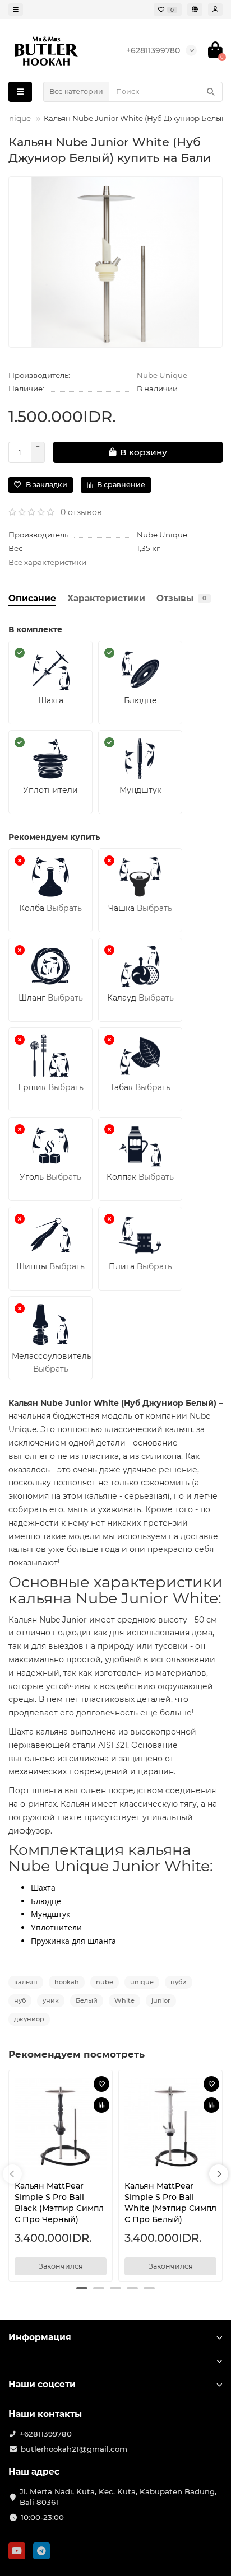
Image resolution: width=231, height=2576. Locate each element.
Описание (32, 598)
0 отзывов (81, 512)
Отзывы (181, 598)
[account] (215, 10)
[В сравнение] (101, 2105)
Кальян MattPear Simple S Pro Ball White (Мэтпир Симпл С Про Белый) (170, 2203)
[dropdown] (16, 10)
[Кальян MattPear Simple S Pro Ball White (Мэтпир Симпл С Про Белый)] (170, 2124)
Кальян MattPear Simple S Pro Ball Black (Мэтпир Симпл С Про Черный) (59, 2203)
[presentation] (12, 2174)
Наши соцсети (42, 2384)
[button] (82, 2288)
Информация (40, 2337)
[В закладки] (101, 2084)
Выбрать (64, 908)
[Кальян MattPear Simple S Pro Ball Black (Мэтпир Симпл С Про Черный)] (61, 2124)
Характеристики (106, 598)
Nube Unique (162, 375)
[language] (195, 10)
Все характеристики (47, 562)
